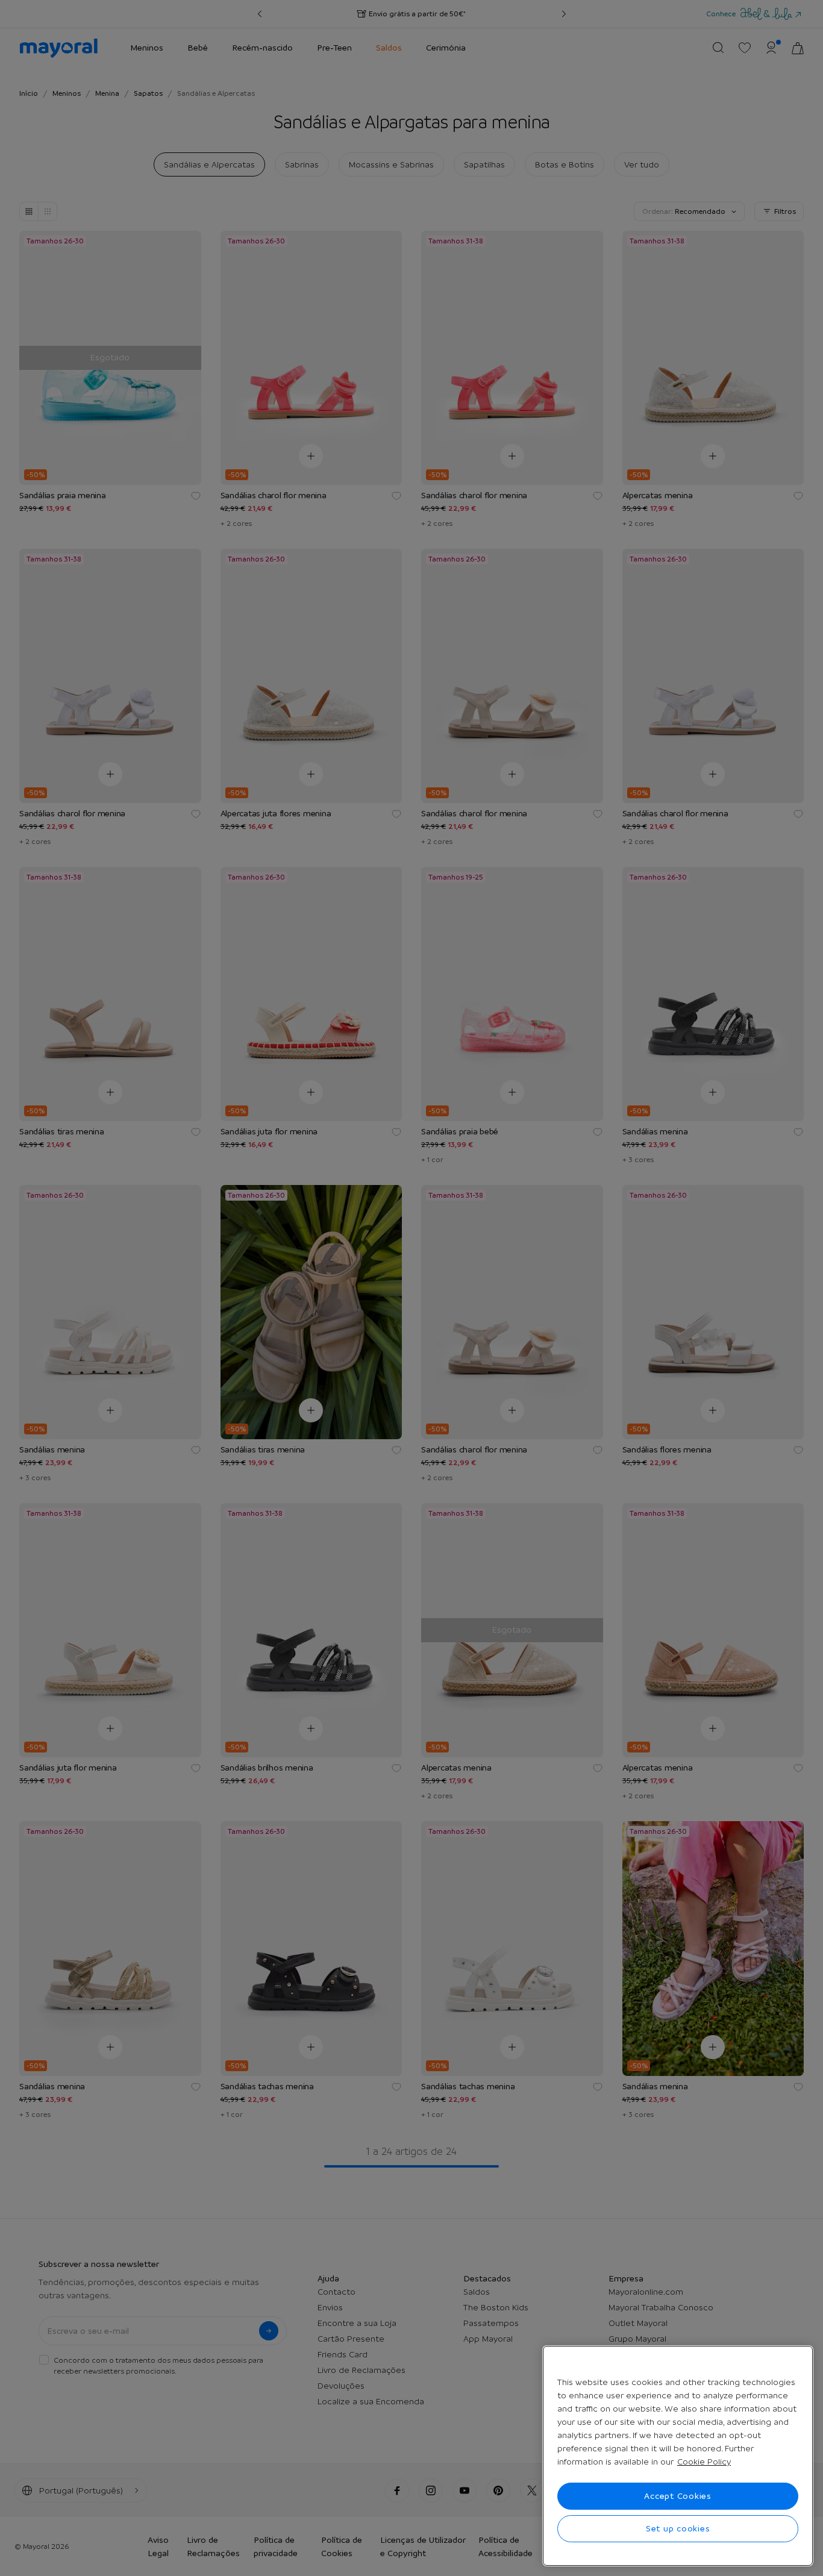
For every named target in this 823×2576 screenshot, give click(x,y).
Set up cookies (678, 2528)
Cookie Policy (704, 2462)
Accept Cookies (678, 2496)
